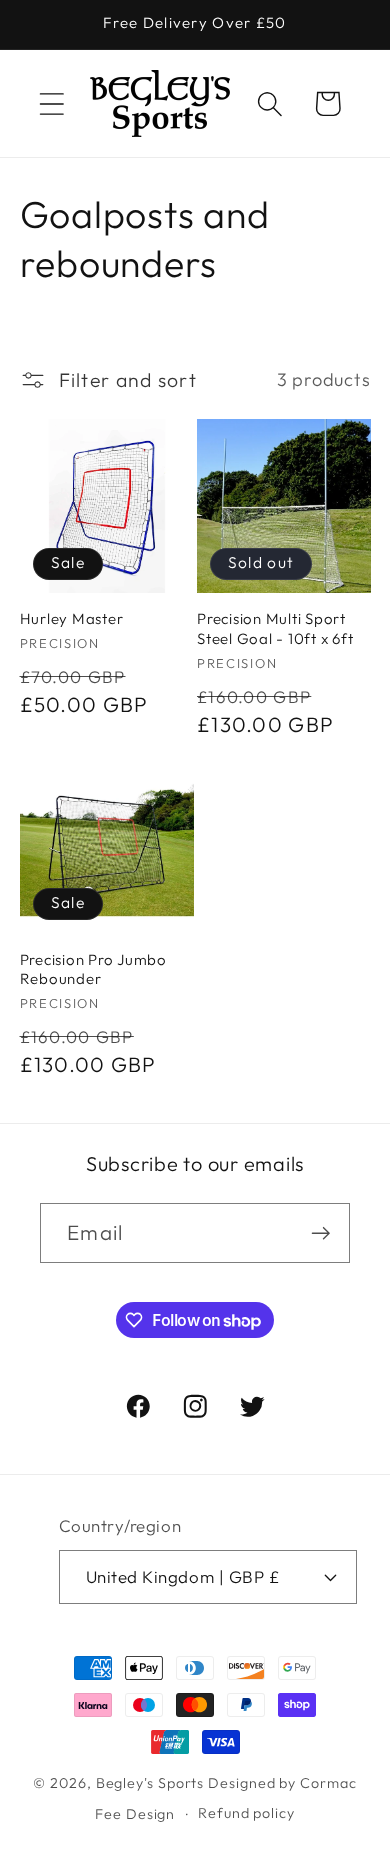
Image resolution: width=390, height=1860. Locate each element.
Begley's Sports (150, 1783)
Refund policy (246, 1813)
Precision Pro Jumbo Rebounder (93, 969)
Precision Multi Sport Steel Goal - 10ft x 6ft (275, 628)
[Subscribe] (320, 1233)
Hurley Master (72, 618)
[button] (51, 103)
